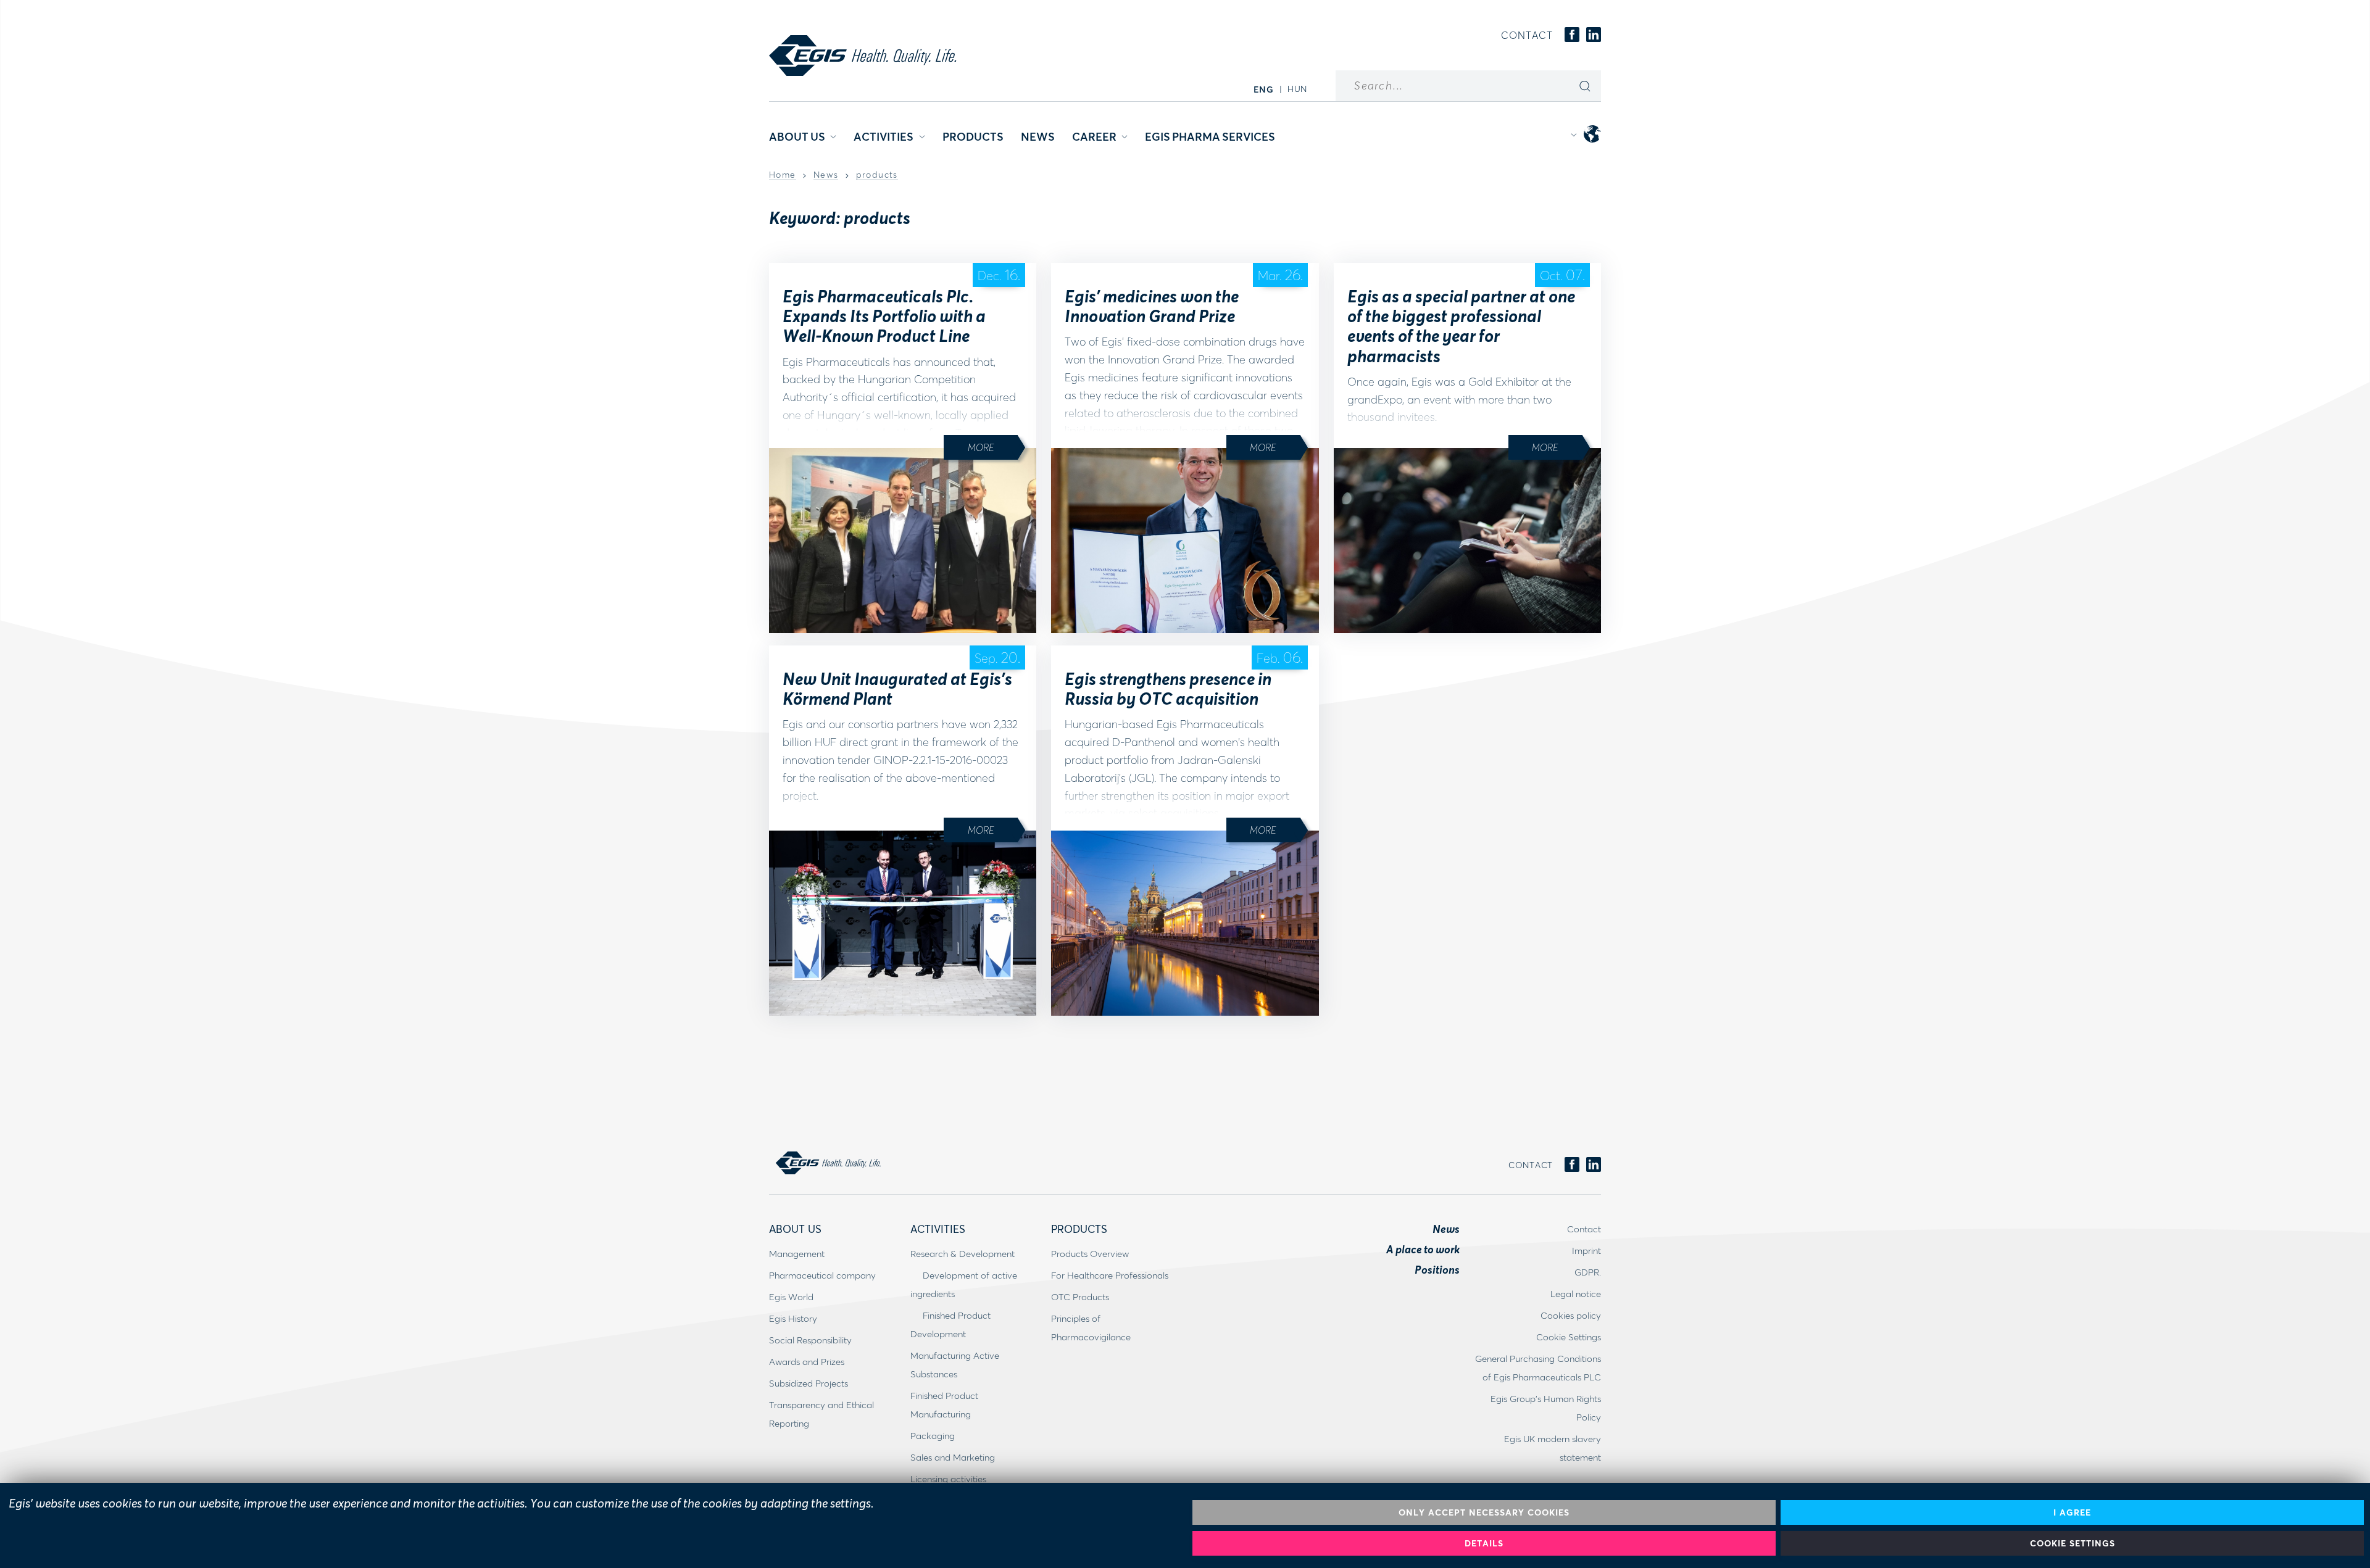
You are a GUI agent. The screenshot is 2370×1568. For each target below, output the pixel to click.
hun (1297, 89)
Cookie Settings (2073, 1543)
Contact (1527, 35)
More (981, 447)
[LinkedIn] (1594, 35)
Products (973, 136)
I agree (2072, 1512)
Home (783, 175)
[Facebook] (1572, 35)
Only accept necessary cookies (1484, 1512)
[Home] (863, 56)
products (877, 175)
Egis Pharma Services (1210, 136)
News (1038, 136)
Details (1484, 1543)
